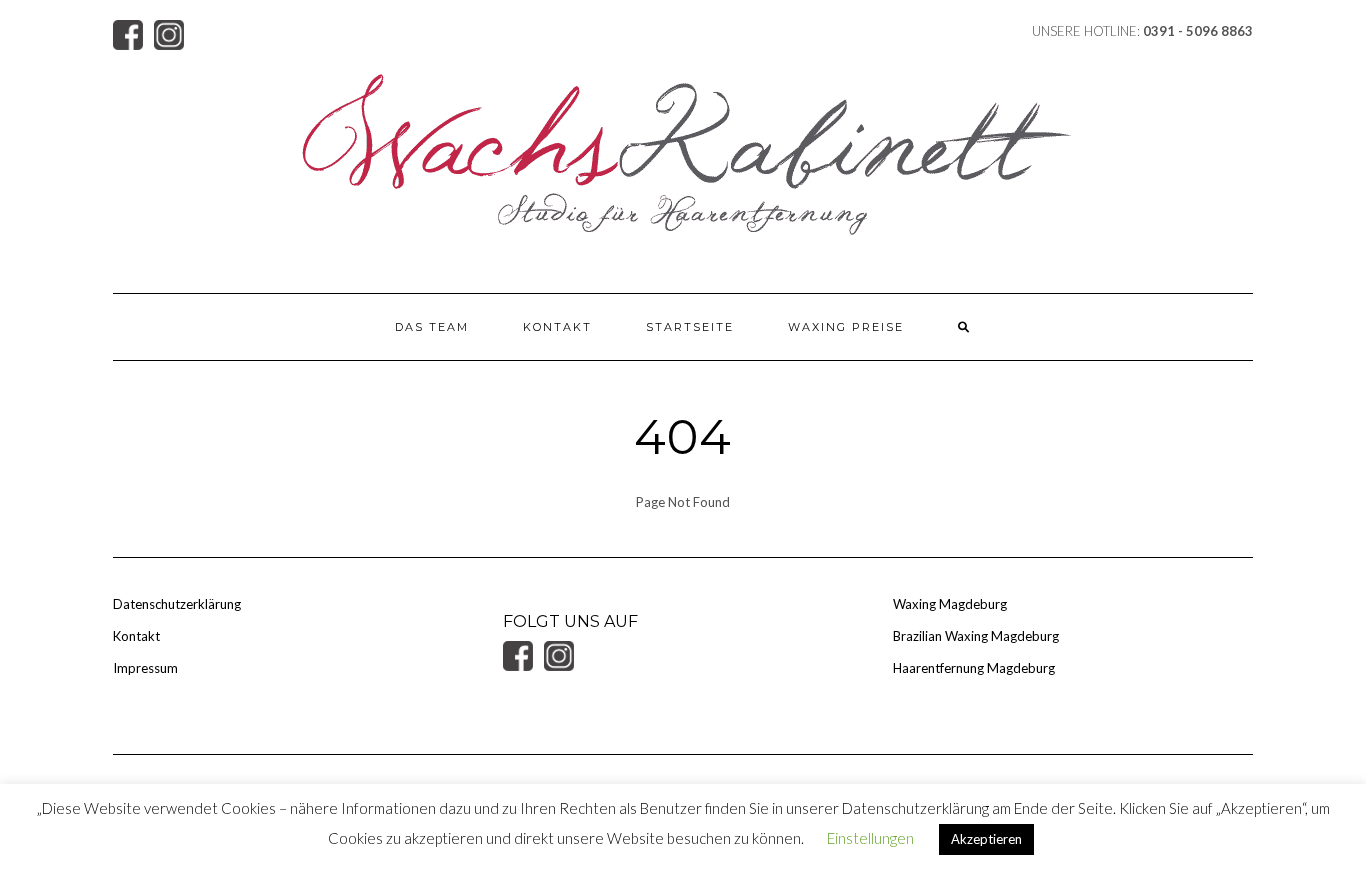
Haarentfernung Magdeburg (974, 668)
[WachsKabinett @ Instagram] (173, 33)
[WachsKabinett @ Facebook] (133, 33)
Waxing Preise (846, 327)
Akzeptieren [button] (986, 839)
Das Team (432, 327)
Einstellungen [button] (870, 838)
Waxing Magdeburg (950, 604)
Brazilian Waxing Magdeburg (976, 636)
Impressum (145, 668)
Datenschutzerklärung (177, 604)
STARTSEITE (690, 327)
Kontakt (557, 327)
